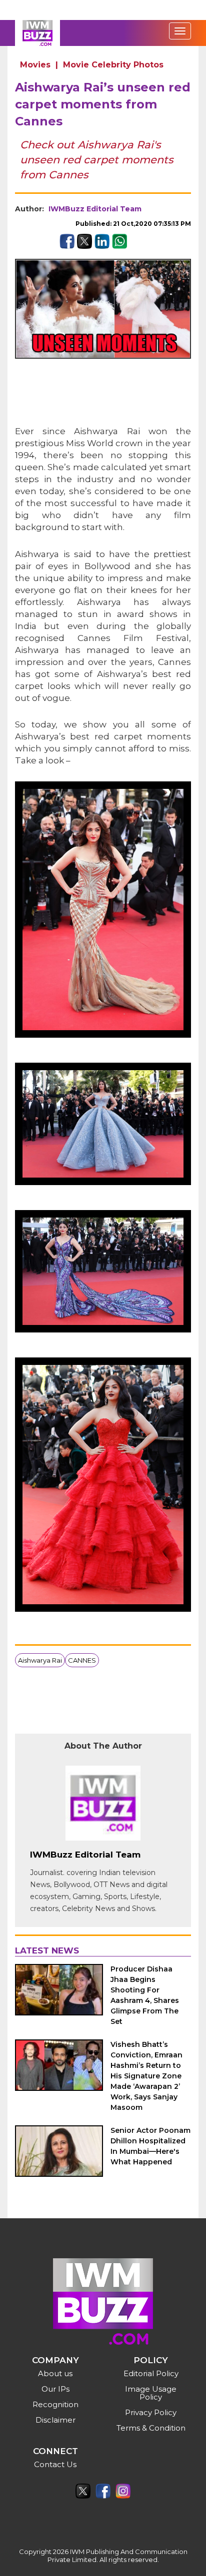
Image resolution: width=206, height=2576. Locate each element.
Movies (35, 65)
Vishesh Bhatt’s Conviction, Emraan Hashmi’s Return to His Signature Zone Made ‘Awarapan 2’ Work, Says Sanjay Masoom (146, 2076)
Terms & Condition (151, 2428)
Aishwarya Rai (40, 1660)
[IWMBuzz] (37, 33)
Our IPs (55, 2389)
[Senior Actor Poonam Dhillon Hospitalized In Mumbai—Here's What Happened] (59, 2151)
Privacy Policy (151, 2412)
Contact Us (55, 2464)
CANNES (82, 1660)
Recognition (55, 2404)
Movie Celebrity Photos (113, 65)
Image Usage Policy (151, 2393)
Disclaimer (55, 2420)
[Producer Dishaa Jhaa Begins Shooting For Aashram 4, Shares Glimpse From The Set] (59, 1989)
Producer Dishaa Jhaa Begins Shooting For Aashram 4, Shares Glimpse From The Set (145, 1995)
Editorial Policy (151, 2373)
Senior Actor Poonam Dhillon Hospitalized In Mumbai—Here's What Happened (150, 2146)
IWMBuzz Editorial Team (95, 209)
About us (55, 2373)
